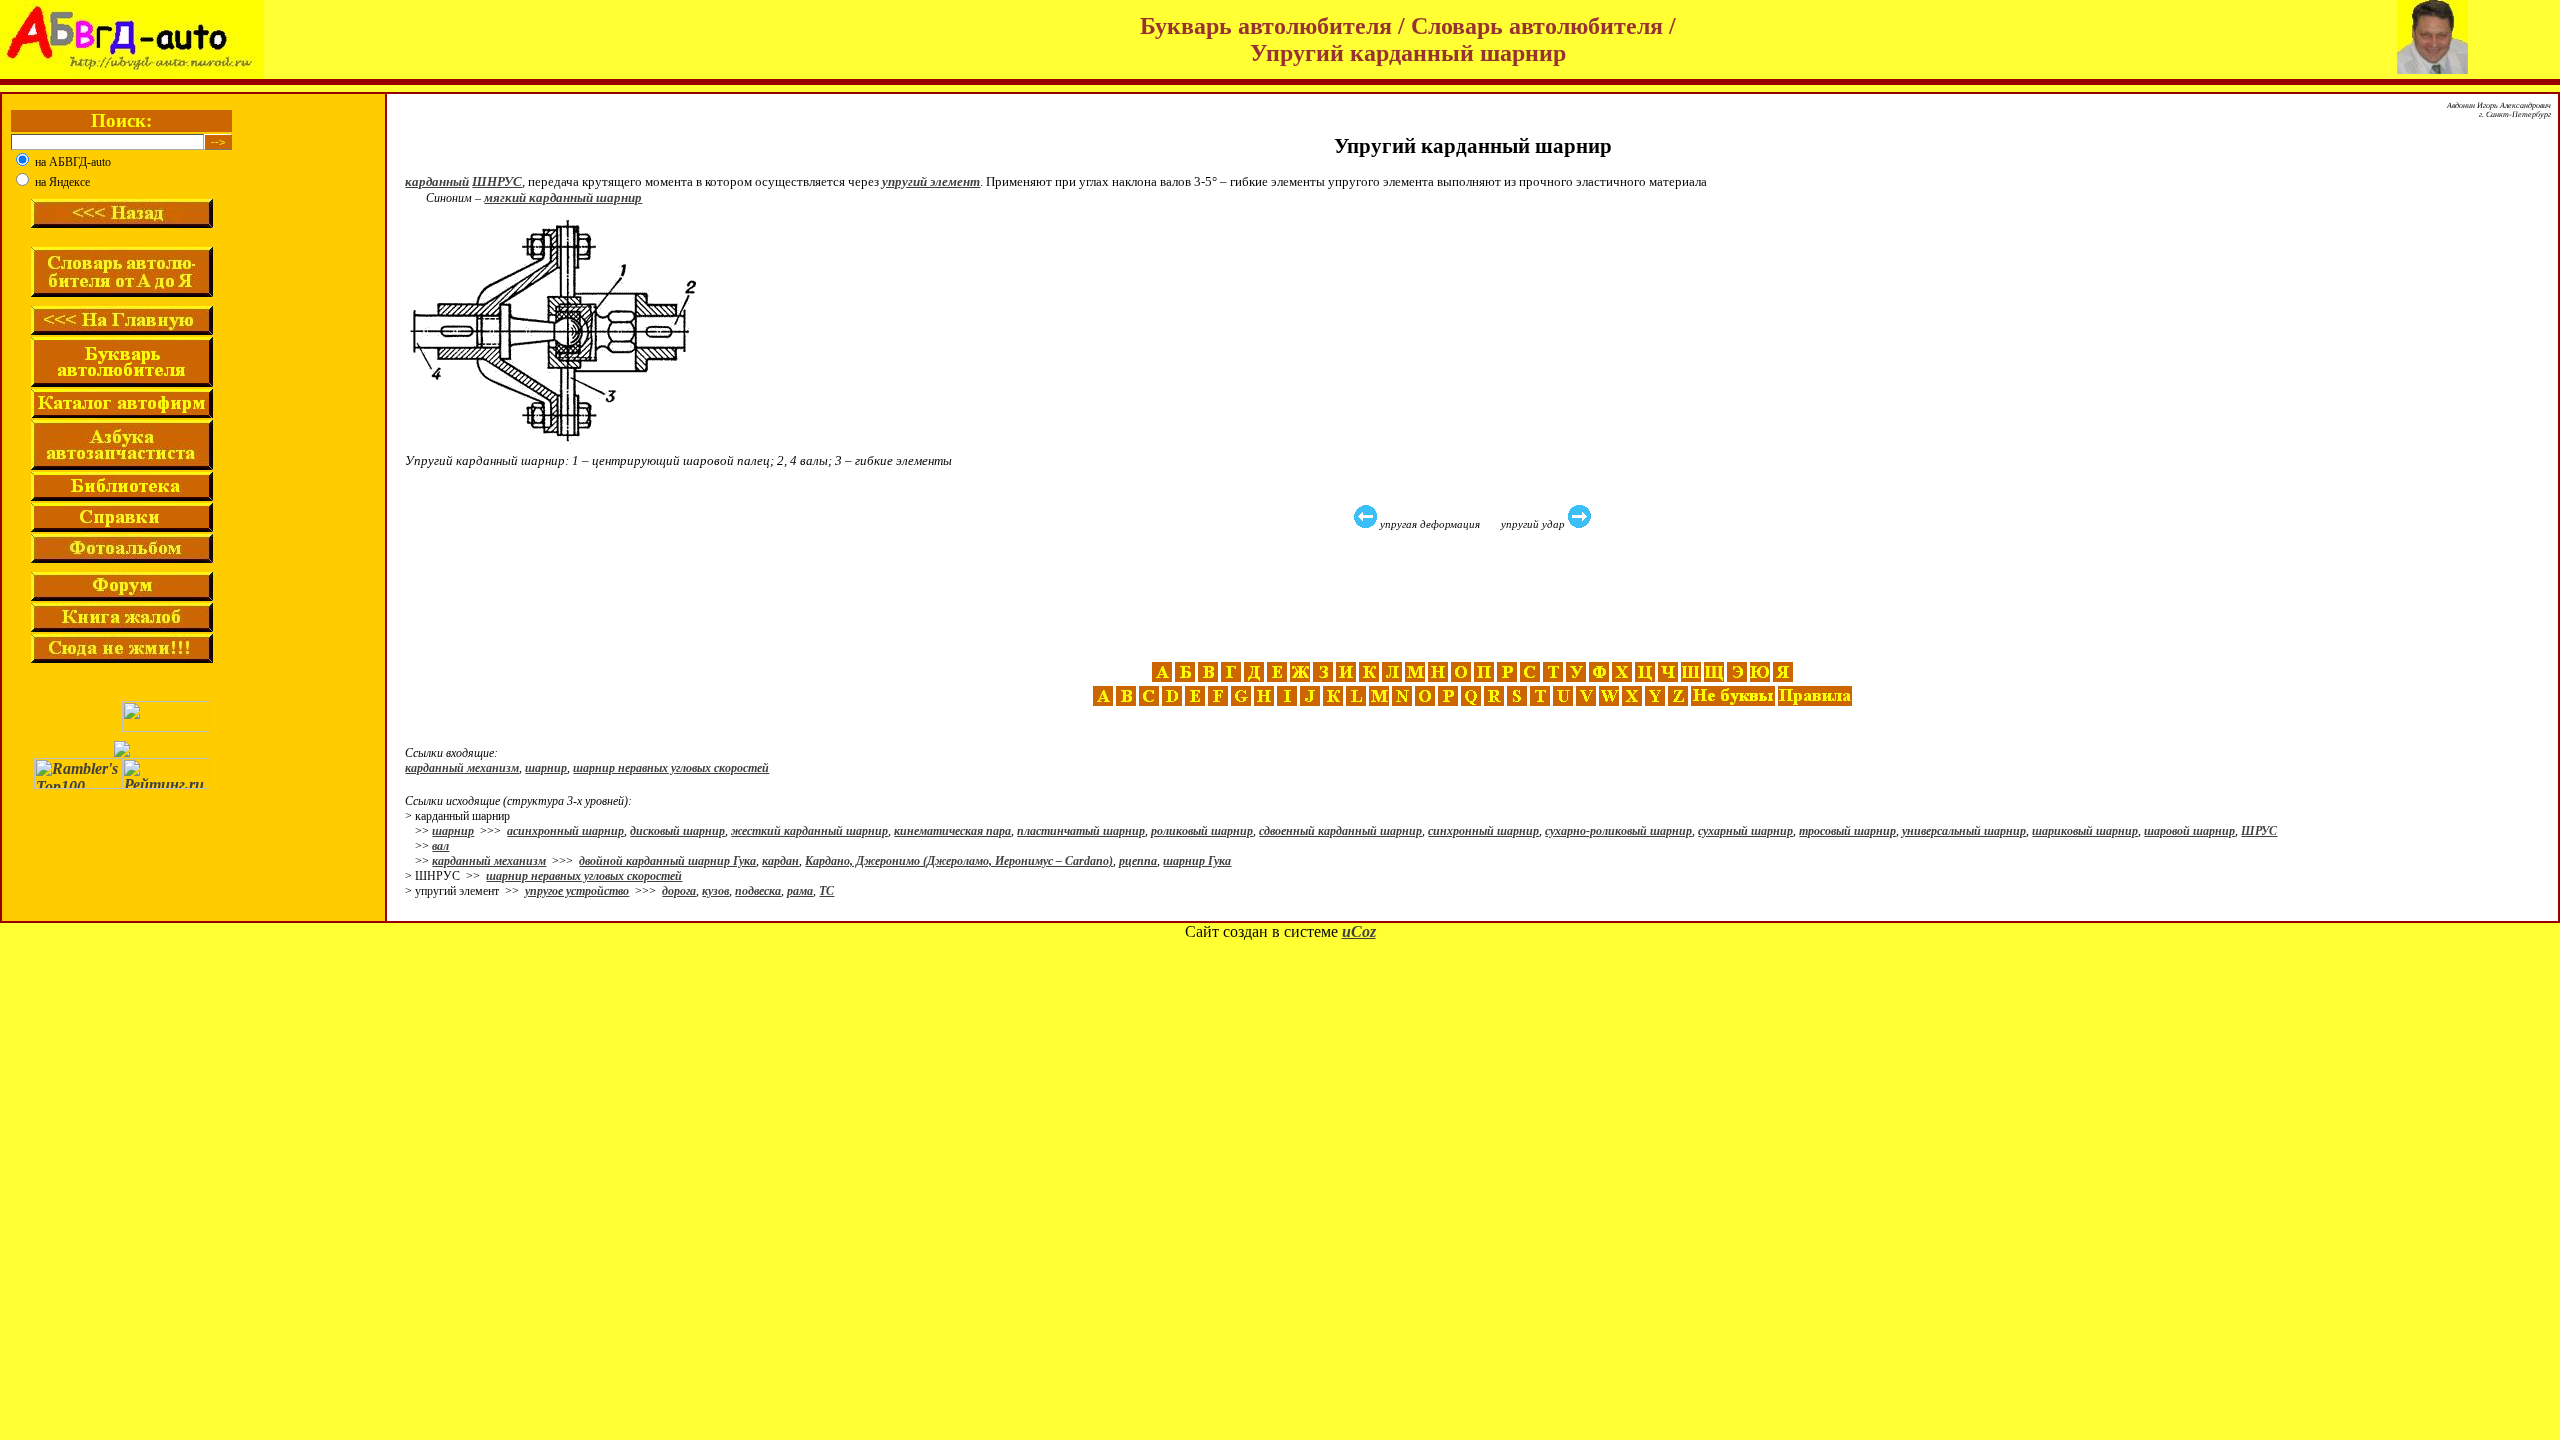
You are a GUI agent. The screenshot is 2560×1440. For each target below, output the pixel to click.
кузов (715, 891)
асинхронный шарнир (565, 831)
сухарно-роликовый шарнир (1618, 831)
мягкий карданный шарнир (563, 197)
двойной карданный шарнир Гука (667, 861)
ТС (826, 891)
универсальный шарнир (1964, 831)
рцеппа (1138, 861)
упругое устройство (577, 891)
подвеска (758, 891)
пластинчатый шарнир (1081, 831)
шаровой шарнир (2189, 831)
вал (440, 846)
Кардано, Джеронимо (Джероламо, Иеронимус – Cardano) (959, 861)
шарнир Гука (1197, 861)
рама (800, 891)
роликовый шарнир (1202, 831)
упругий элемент (931, 181)
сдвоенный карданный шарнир (1340, 831)
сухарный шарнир (1745, 831)
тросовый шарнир (1847, 831)
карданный (437, 181)
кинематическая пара (952, 831)
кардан (780, 861)
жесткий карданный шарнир (809, 831)
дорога (679, 891)
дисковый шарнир (677, 831)
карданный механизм (462, 768)
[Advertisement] (1475, 596)
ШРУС (2259, 831)
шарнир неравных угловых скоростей (671, 768)
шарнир (546, 768)
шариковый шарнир (2085, 831)
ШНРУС (497, 181)
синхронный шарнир (1483, 831)
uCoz (1359, 931)
